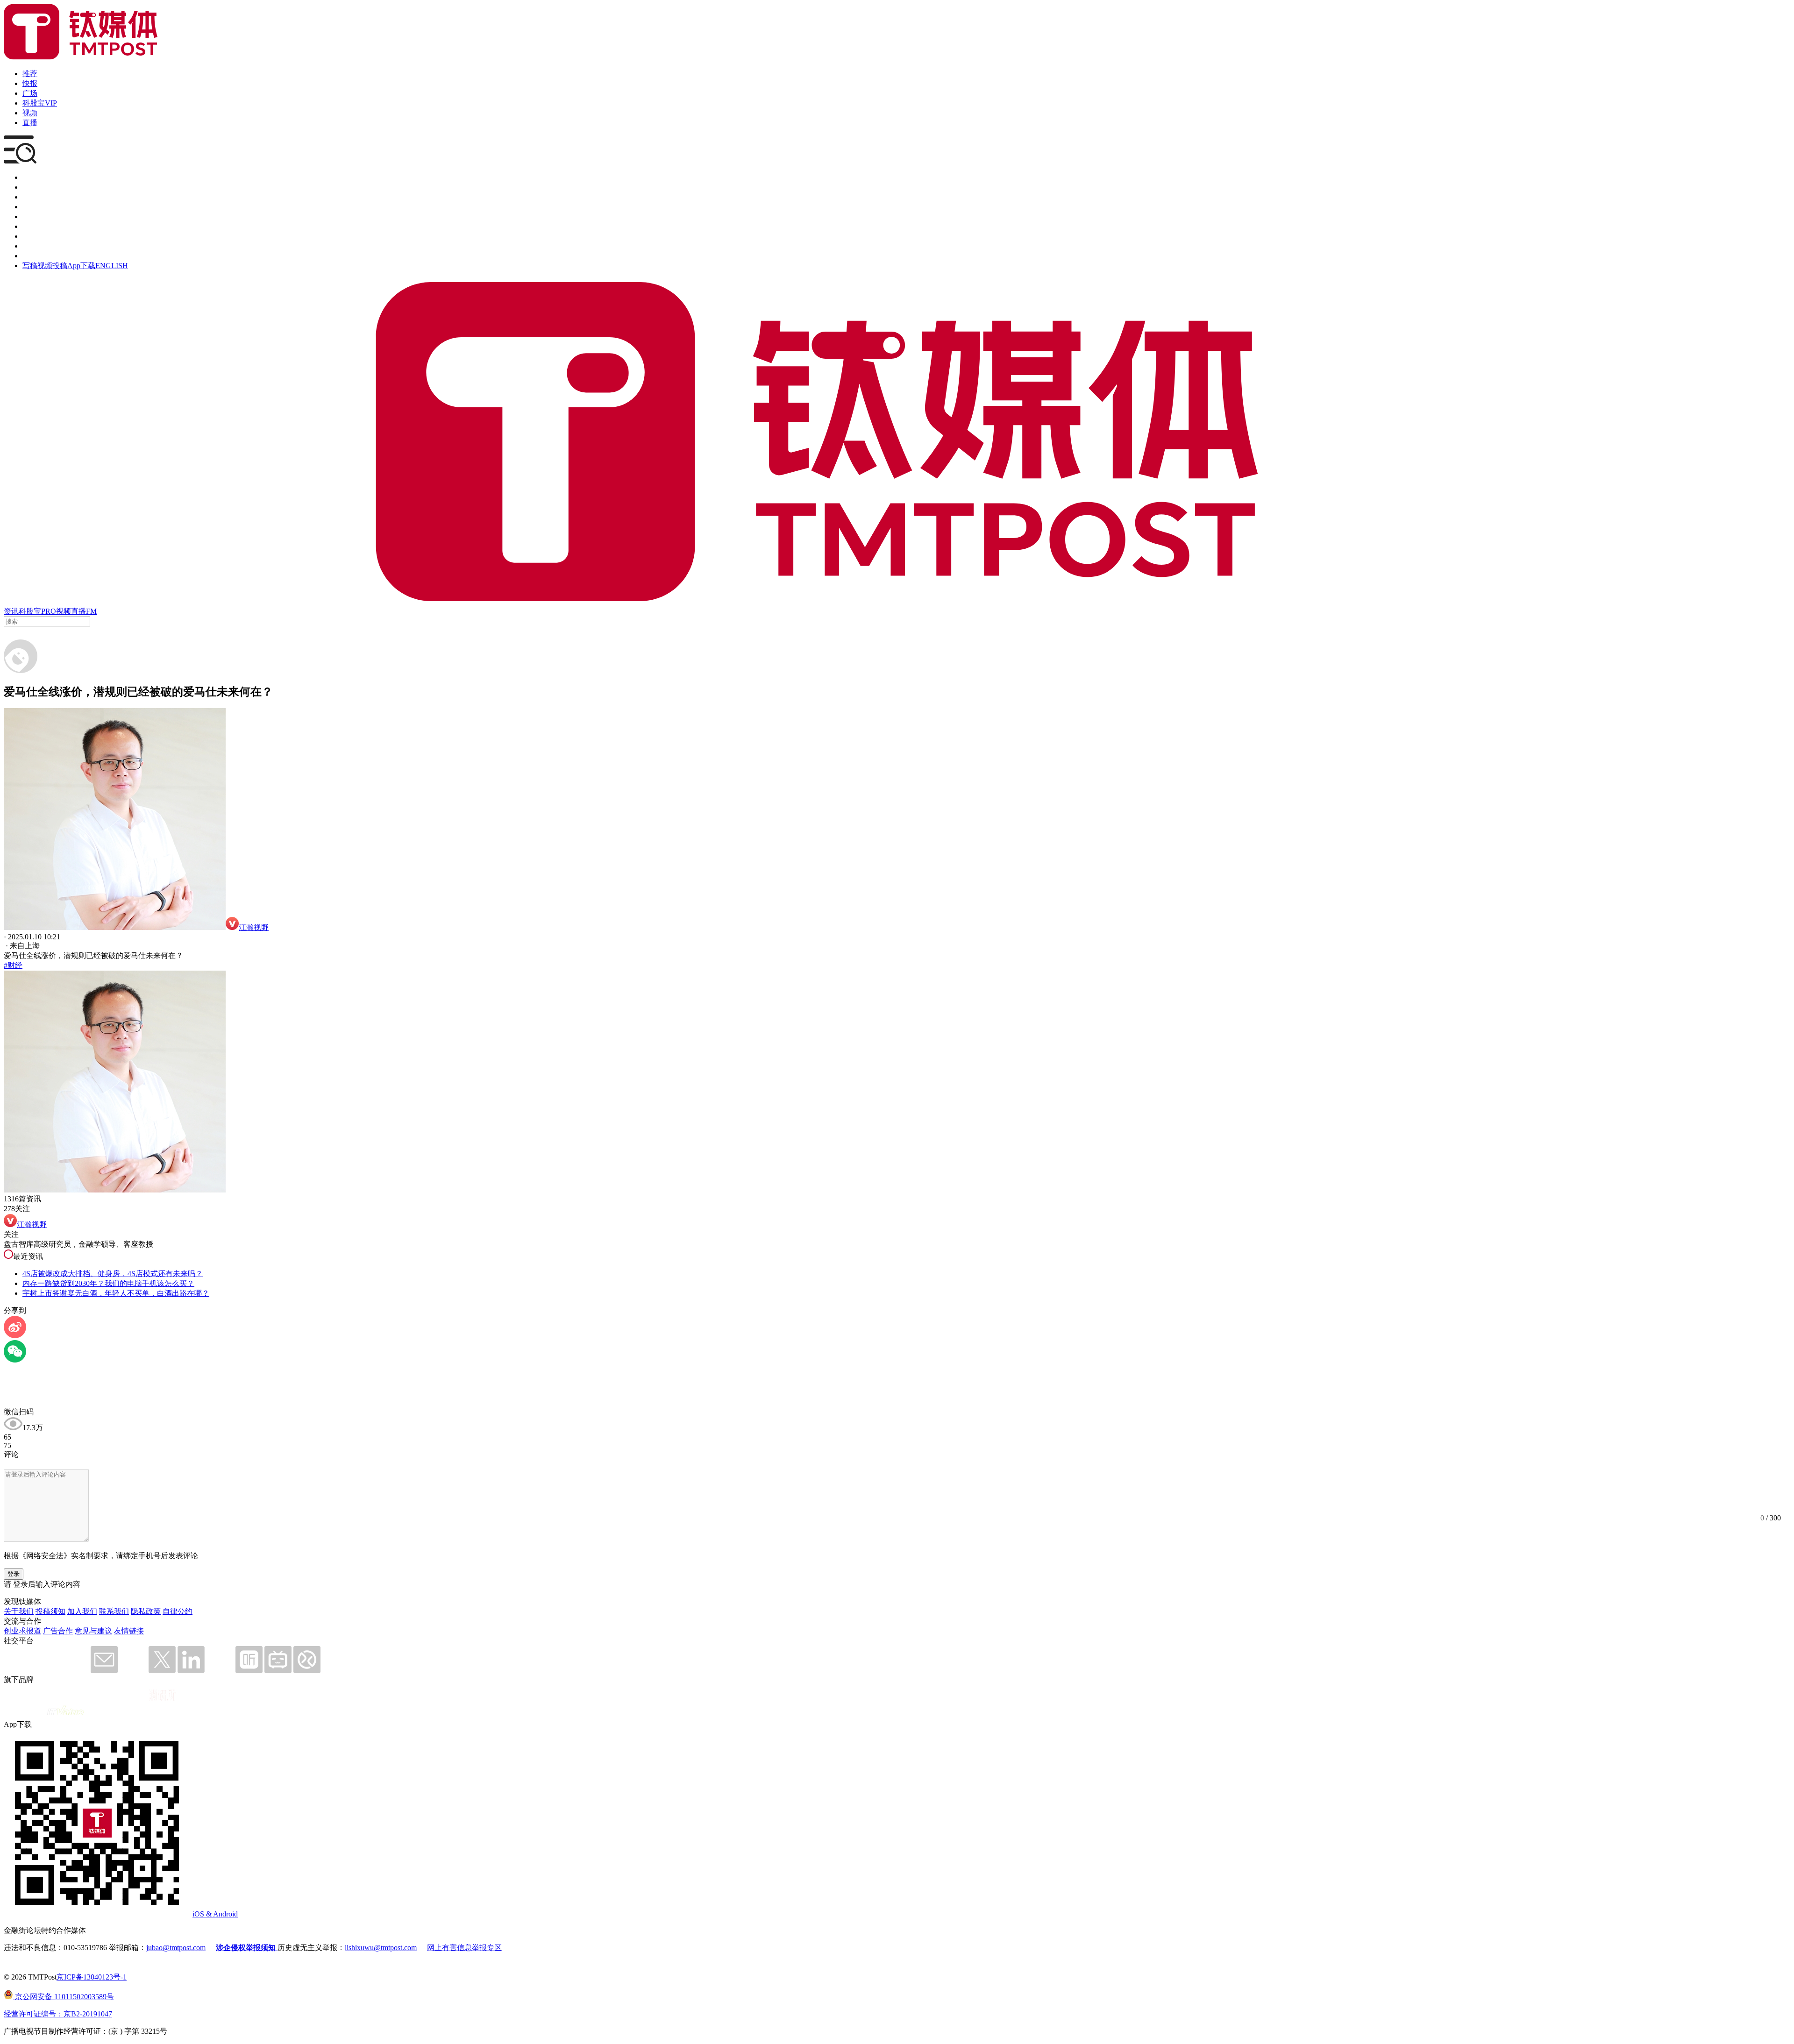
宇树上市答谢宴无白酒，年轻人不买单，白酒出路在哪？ (116, 1293)
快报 (30, 83)
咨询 (30, 207)
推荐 (30, 74)
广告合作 (58, 1631)
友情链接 (129, 1631)
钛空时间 (37, 226)
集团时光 (37, 236)
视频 (30, 113)
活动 (30, 216)
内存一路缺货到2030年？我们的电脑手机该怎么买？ (108, 1283)
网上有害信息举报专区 (464, 1948)
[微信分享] (15, 1360)
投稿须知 (50, 1611)
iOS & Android (215, 1914)
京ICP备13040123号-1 (92, 1977)
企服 (30, 187)
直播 (30, 123)
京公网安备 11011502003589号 (64, 1997)
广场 (30, 93)
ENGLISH (112, 266)
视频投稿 (52, 266)
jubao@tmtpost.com (176, 1948)
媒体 (30, 177)
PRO (49, 611)
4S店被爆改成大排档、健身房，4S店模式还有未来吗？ (113, 1274)
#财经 (13, 965)
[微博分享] (15, 1336)
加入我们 (82, 1611)
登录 (14, 1574)
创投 (30, 197)
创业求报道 (22, 1631)
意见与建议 (93, 1631)
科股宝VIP (40, 103)
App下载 (81, 266)
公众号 (34, 246)
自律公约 (178, 1611)
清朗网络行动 (45, 256)
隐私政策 (146, 1611)
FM (91, 611)
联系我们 (114, 1611)
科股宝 (30, 611)
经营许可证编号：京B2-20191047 (58, 2014)
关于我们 (19, 1611)
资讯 (11, 611)
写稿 (30, 266)
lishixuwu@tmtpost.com (381, 1948)
